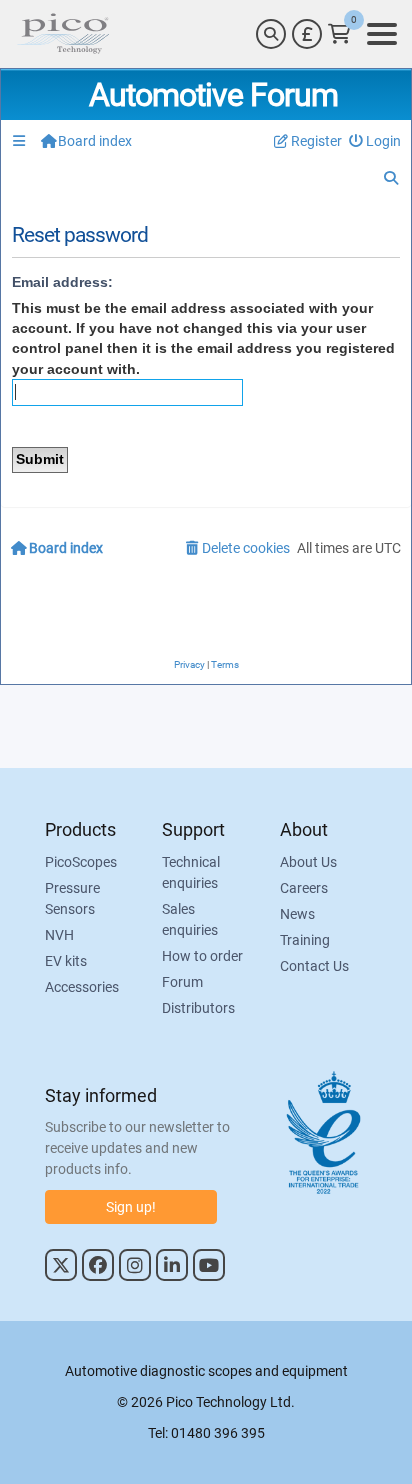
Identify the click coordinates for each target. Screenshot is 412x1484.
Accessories (82, 987)
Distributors (198, 1008)
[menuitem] (375, 141)
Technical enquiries (191, 872)
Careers (304, 888)
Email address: (62, 282)
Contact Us (314, 966)
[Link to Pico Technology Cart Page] (339, 34)
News (297, 914)
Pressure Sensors (72, 898)
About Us (308, 862)
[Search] (271, 34)
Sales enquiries (190, 919)
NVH (59, 935)
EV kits (66, 961)
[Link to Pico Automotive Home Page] (63, 34)
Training (305, 940)
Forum (182, 982)
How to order (202, 956)
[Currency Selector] (307, 34)
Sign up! (131, 1207)
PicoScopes (81, 862)
